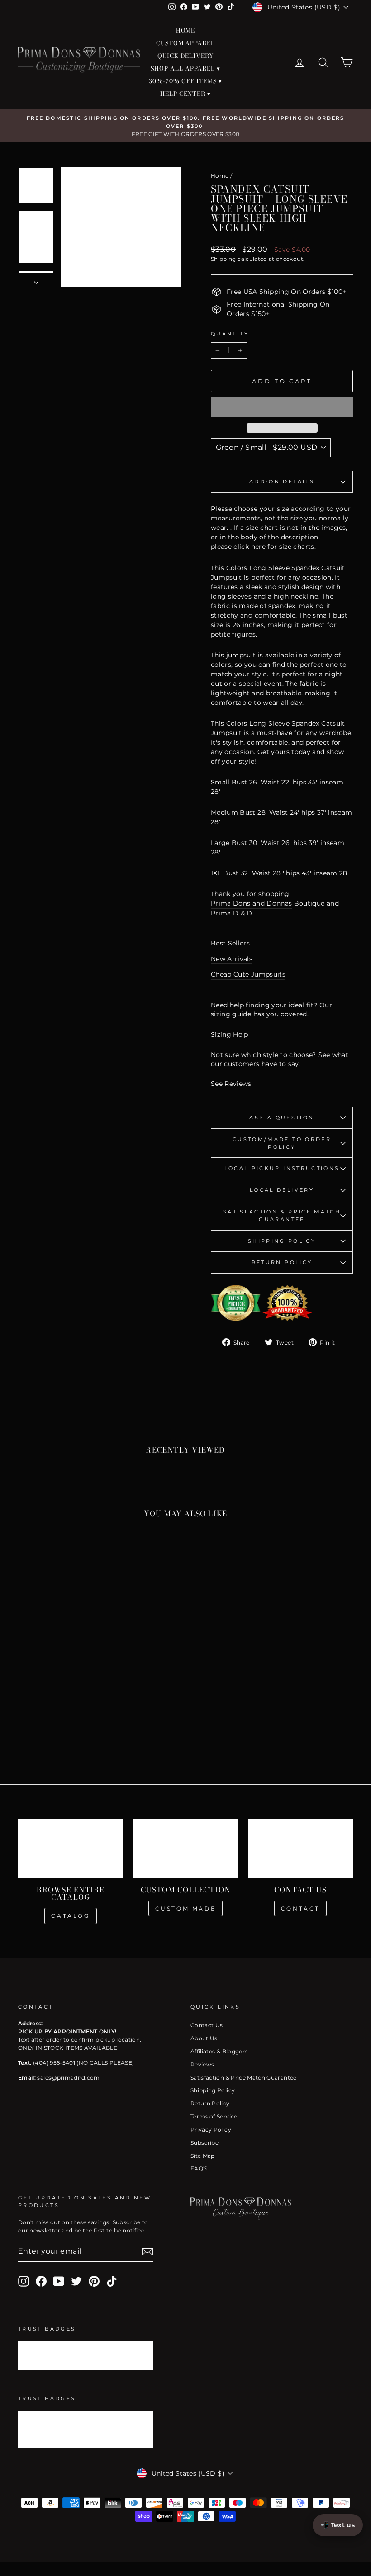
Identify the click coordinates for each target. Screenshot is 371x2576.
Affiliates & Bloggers (219, 2051)
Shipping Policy (282, 1241)
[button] (282, 407)
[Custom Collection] (185, 1848)
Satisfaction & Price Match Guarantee (282, 1215)
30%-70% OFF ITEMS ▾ (185, 81)
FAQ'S (199, 2168)
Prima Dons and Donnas (251, 903)
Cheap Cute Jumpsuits (248, 974)
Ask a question (282, 1118)
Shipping (224, 259)
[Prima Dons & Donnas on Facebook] (41, 2281)
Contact (300, 1908)
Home (220, 176)
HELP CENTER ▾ (186, 94)
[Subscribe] (147, 2252)
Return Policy (282, 1262)
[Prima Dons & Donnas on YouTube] (59, 2281)
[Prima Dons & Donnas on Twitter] (76, 2281)
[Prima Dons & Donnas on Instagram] (24, 2281)
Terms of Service (214, 2116)
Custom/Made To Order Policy (282, 1143)
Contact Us (207, 2025)
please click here (238, 547)
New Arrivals (232, 959)
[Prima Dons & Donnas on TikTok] (112, 2281)
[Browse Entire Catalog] (71, 1848)
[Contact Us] (300, 1848)
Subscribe (205, 2143)
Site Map (203, 2156)
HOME (186, 30)
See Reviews (231, 1084)
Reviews (202, 2064)
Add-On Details (282, 481)
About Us (204, 2038)
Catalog (70, 1916)
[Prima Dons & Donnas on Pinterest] (94, 2281)
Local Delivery (282, 1190)
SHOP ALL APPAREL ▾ (185, 68)
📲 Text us (338, 2525)
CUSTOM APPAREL (186, 43)
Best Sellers (230, 943)
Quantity (230, 334)
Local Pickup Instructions (282, 1168)
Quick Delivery (185, 56)
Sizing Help (230, 1034)
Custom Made (186, 1908)
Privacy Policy (211, 2130)
